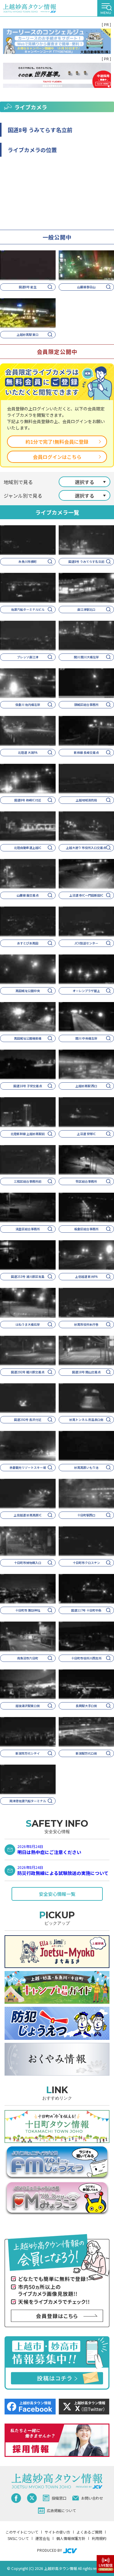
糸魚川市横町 (28, 561)
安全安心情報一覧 (57, 1894)
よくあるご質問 (89, 2532)
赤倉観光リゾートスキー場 (28, 1467)
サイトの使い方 (57, 2532)
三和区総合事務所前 (28, 1181)
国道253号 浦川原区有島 (28, 1276)
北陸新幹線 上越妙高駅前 (28, 1134)
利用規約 (99, 2538)
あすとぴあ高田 (28, 943)
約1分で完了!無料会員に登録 (57, 442)
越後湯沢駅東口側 (28, 1706)
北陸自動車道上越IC (28, 848)
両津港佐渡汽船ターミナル (28, 1801)
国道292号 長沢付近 (28, 1420)
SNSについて (18, 2538)
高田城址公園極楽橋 (28, 1038)
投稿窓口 (59, 2498)
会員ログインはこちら (57, 457)
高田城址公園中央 (28, 991)
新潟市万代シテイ (28, 1753)
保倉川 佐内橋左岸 (28, 705)
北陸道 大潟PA (28, 752)
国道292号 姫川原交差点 (28, 1372)
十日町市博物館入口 (28, 1563)
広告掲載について (61, 2510)
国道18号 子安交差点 (28, 1086)
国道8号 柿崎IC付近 (28, 800)
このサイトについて (22, 2532)
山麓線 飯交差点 (28, 895)
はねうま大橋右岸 (28, 1324)
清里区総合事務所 (28, 1229)
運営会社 (43, 2538)
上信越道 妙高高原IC (28, 1515)
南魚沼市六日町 (28, 1658)
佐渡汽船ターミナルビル (28, 609)
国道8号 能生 (28, 287)
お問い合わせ (92, 2498)
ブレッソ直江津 (28, 657)
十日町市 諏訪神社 (28, 1610)
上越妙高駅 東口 (28, 334)
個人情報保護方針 (71, 2538)
